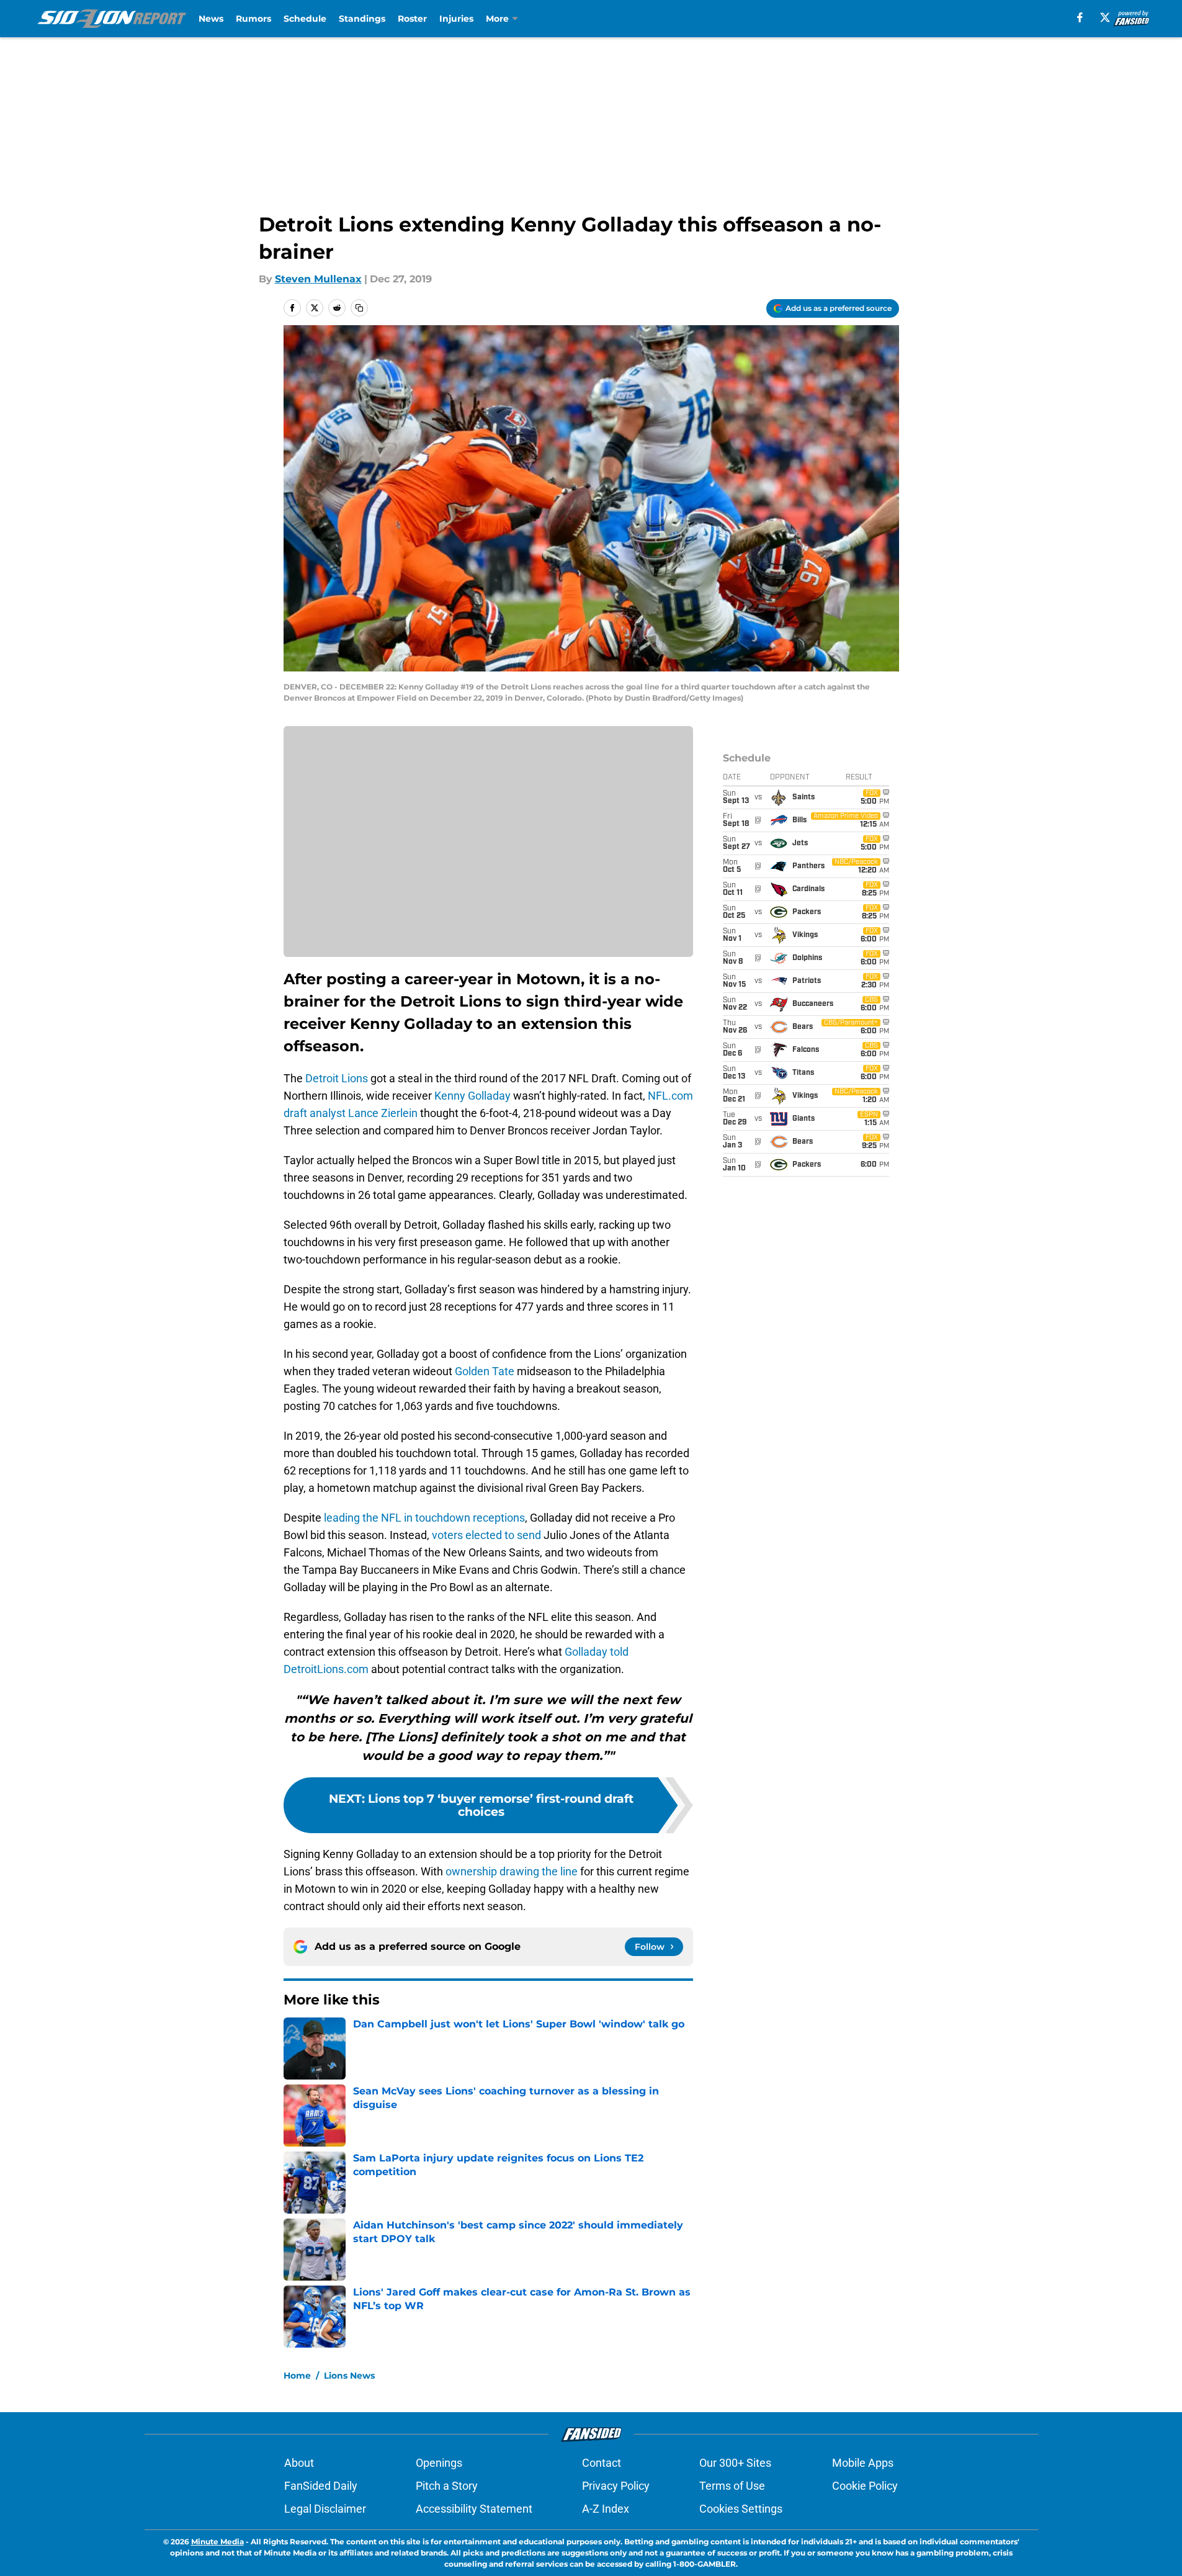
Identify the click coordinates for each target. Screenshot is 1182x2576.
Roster (412, 19)
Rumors (253, 19)
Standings (362, 19)
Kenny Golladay (472, 1096)
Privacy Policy (616, 2486)
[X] (1105, 17)
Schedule (305, 19)
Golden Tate (485, 1371)
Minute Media (217, 2542)
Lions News (349, 2376)
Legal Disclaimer (325, 2509)
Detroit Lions (337, 1078)
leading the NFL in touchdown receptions (424, 1518)
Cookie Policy (865, 2486)
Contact (602, 2463)
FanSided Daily (321, 2486)
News (211, 19)
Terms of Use (732, 2486)
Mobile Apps (863, 2463)
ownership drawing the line (512, 1871)
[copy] (359, 308)
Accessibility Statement (474, 2509)
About (299, 2463)
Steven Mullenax (318, 279)
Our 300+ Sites (735, 2463)
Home (297, 2376)
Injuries (456, 19)
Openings (439, 2463)
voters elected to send (486, 1535)
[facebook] (1080, 17)
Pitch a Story (447, 2486)
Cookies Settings (741, 2509)
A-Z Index (606, 2509)
